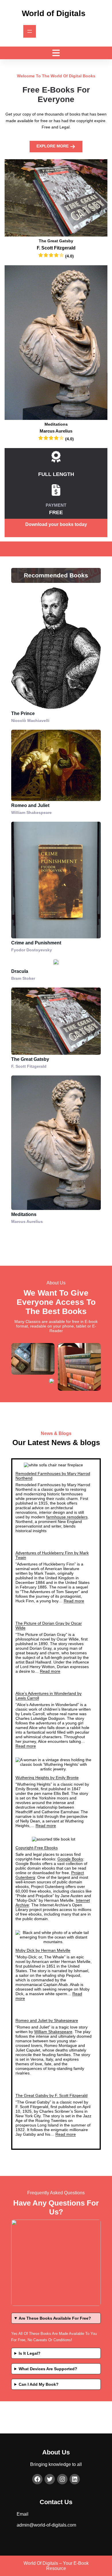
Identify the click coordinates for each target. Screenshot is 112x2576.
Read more (74, 1601)
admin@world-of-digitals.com (46, 2525)
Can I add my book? (39, 2384)
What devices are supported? (48, 2369)
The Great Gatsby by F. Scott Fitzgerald (52, 2095)
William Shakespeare (53, 2032)
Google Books (70, 1859)
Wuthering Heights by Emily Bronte (47, 1778)
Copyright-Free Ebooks (37, 1848)
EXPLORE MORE (53, 146)
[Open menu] (30, 31)
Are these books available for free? (55, 2318)
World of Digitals (54, 13)
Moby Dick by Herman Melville (43, 1950)
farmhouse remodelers (67, 1517)
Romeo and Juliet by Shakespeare (47, 2020)
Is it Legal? (30, 2353)
